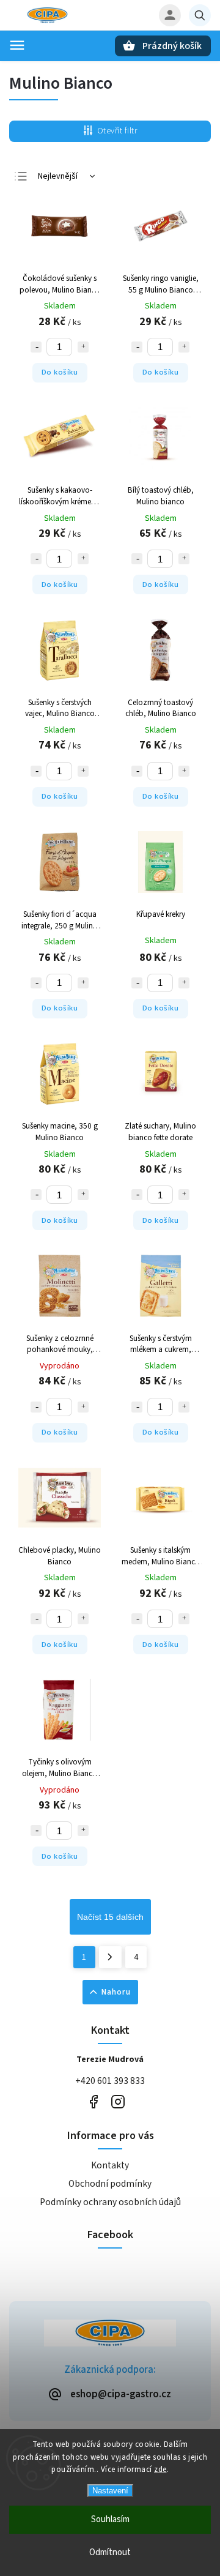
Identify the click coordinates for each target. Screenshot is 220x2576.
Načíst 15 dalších (110, 1917)
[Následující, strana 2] (110, 1957)
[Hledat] (200, 15)
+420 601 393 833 (110, 2081)
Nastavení (110, 2491)
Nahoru (116, 1992)
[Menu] (17, 45)
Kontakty (110, 2165)
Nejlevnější (58, 176)
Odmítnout (110, 2552)
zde (160, 2470)
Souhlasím (110, 2519)
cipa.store (118, 2101)
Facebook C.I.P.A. (93, 2101)
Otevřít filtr (117, 131)
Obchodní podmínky (110, 2184)
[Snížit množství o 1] (36, 347)
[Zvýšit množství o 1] (83, 347)
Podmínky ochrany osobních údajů (110, 2202)
